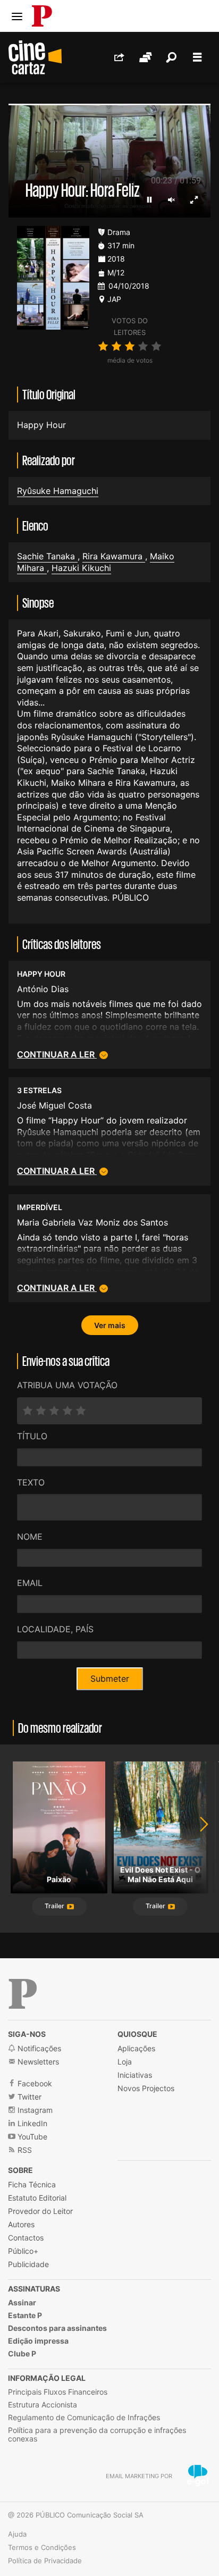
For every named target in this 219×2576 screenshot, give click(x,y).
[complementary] (109, 1288)
